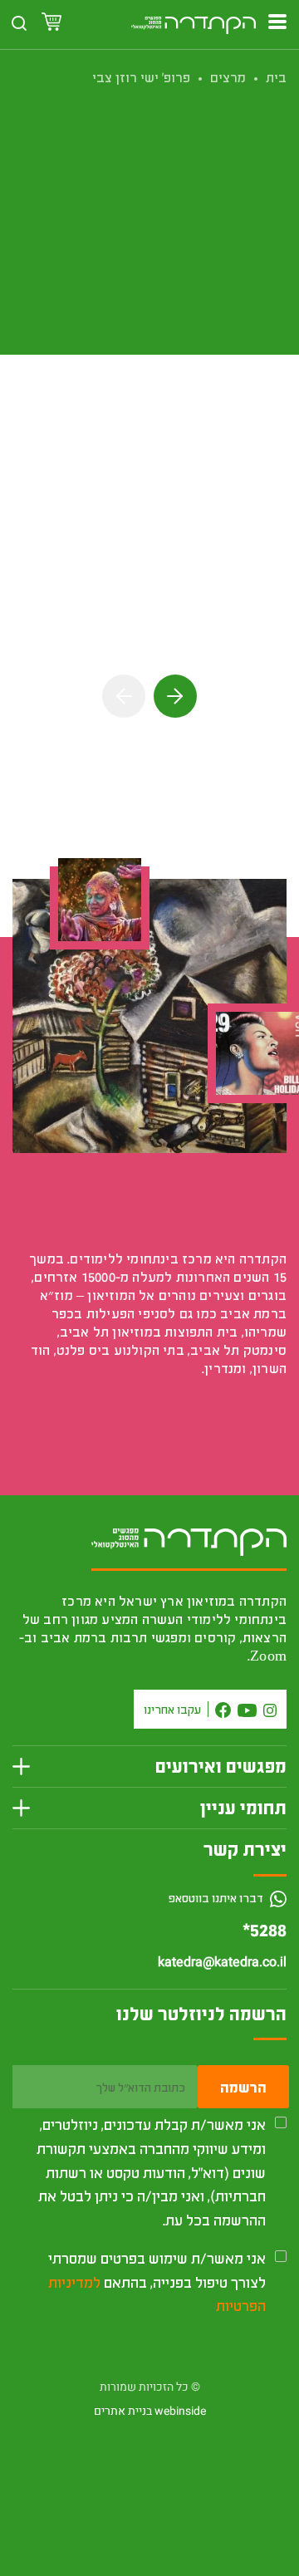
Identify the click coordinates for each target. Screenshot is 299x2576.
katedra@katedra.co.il (222, 1962)
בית (276, 77)
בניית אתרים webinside (150, 2411)
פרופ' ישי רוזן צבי (141, 77)
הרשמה (243, 2087)
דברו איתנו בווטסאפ (217, 1898)
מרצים (228, 77)
